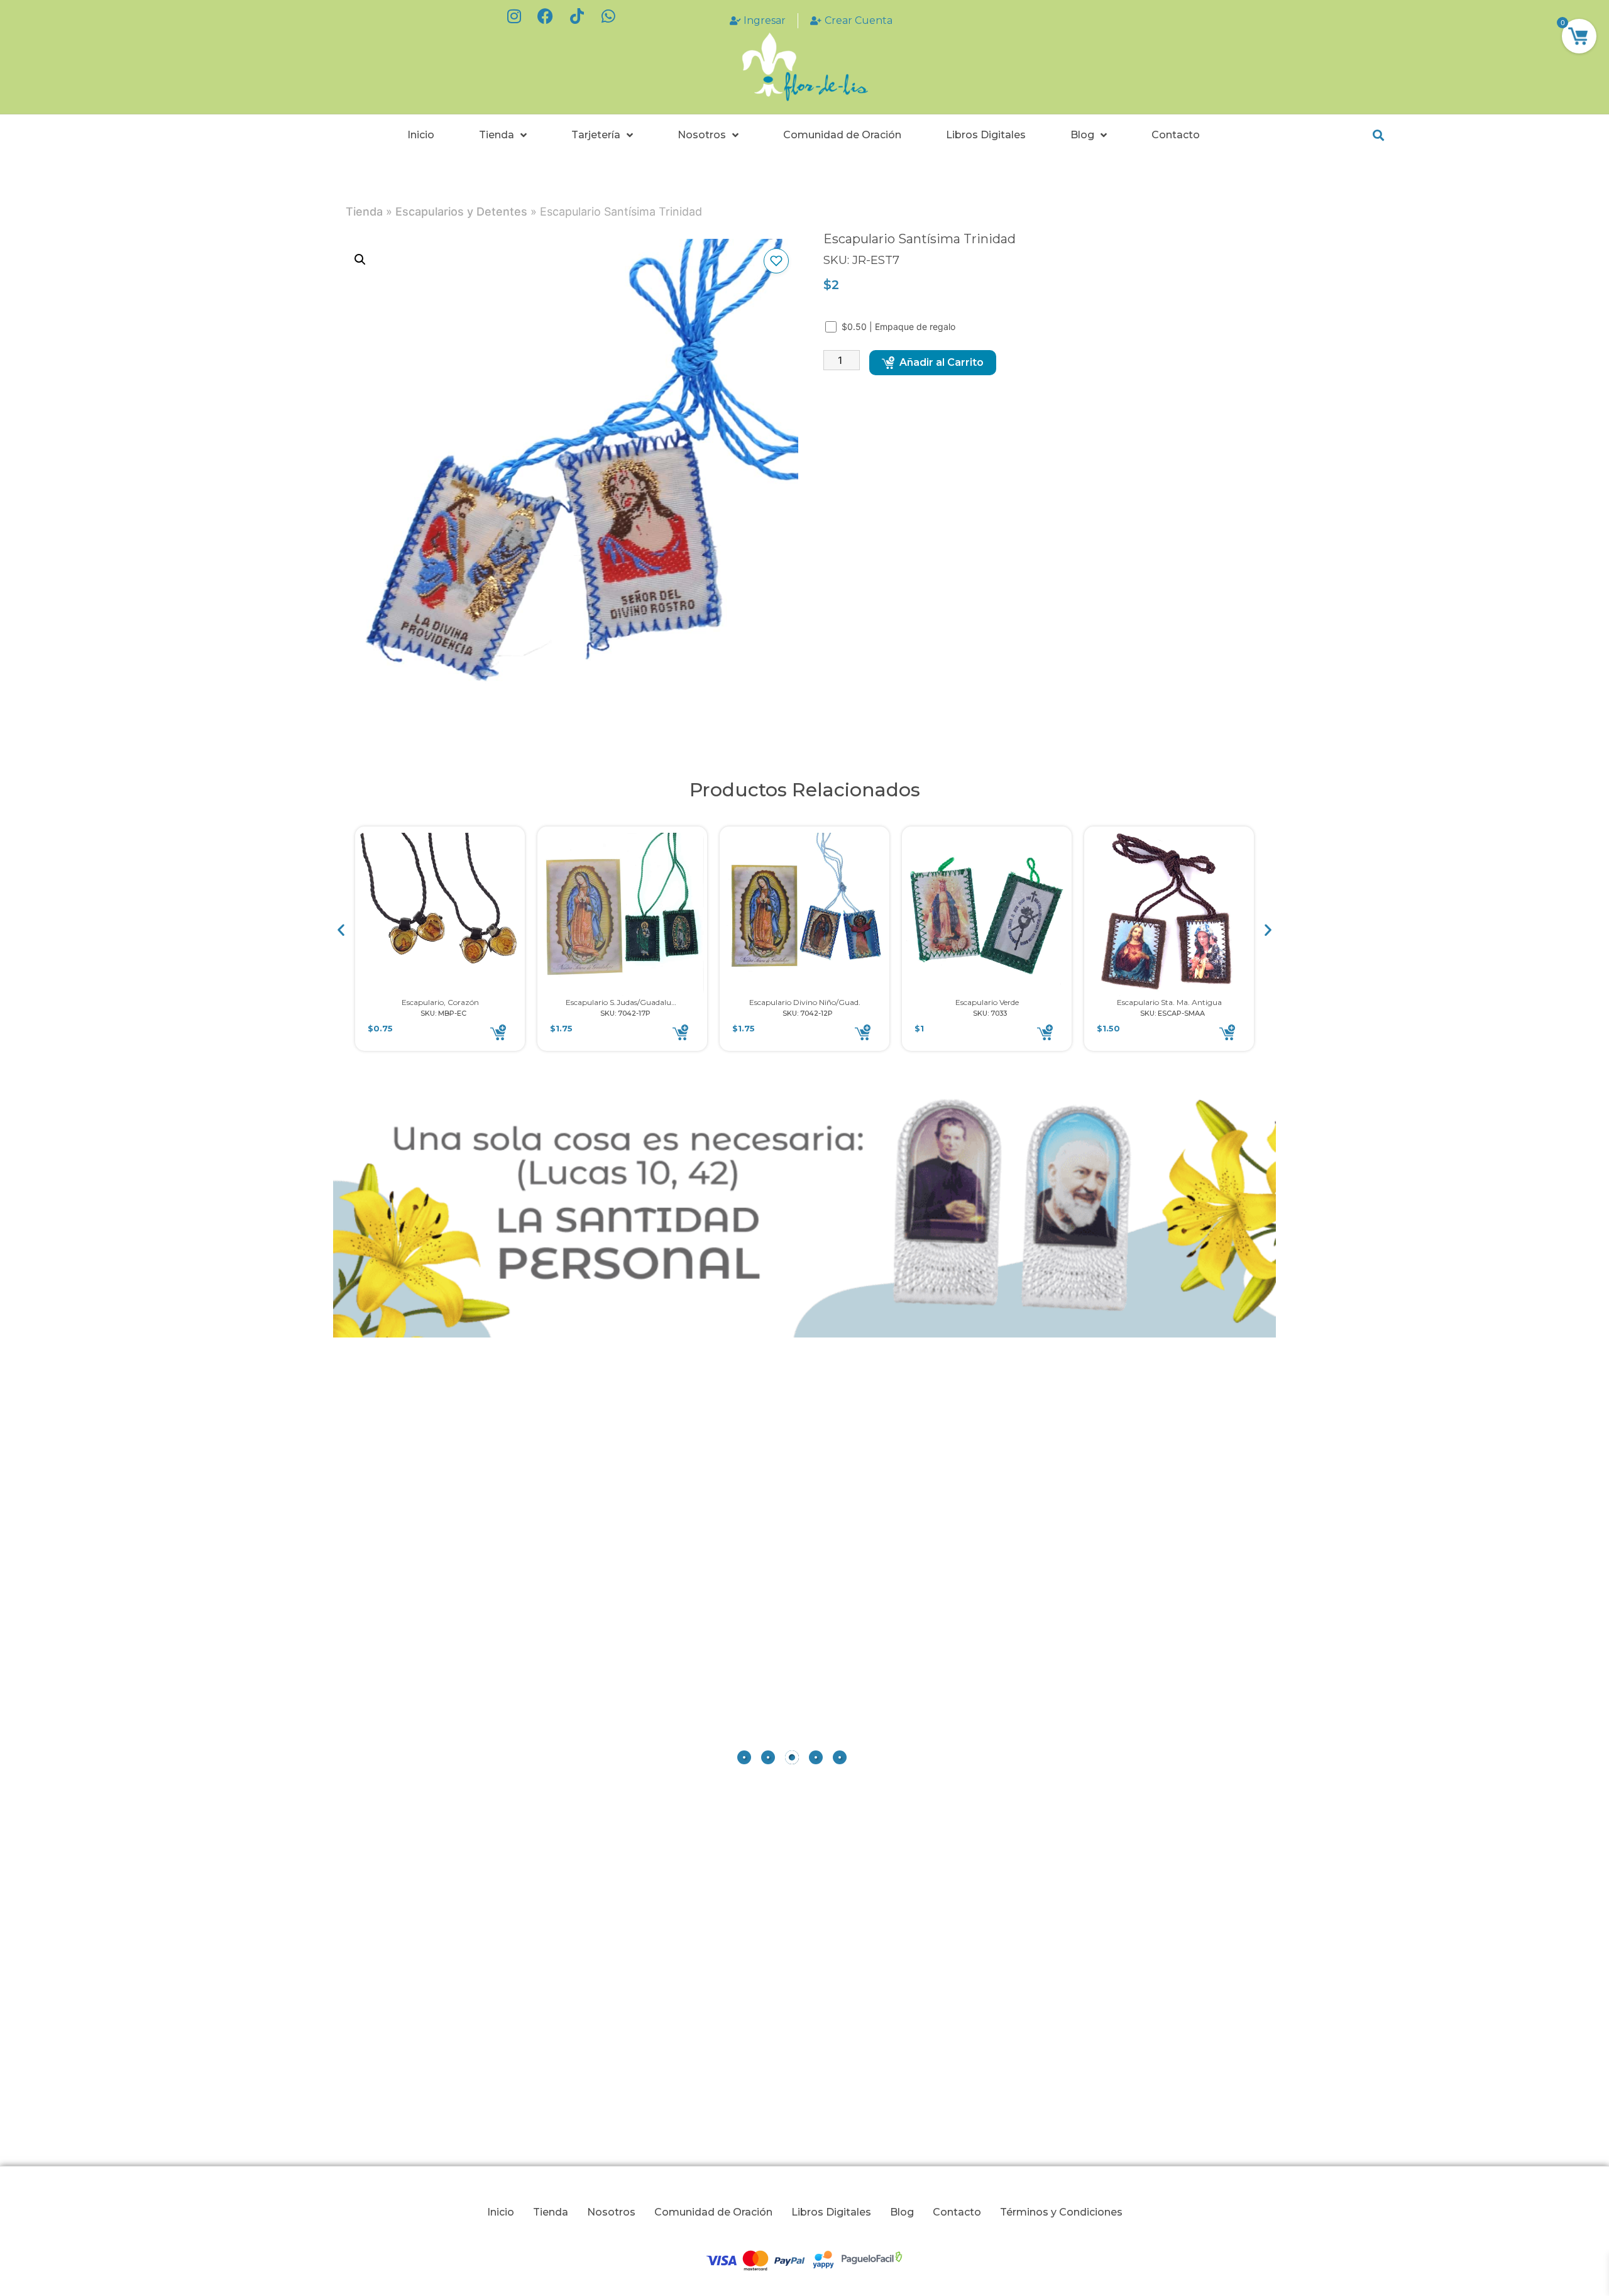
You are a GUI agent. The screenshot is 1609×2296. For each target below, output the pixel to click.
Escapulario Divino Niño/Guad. (805, 1002)
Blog (1082, 135)
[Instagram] (514, 16)
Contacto (1176, 135)
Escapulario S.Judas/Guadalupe (623, 1002)
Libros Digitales (986, 135)
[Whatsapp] (608, 16)
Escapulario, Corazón (440, 1002)
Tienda (497, 135)
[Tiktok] (577, 16)
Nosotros (702, 135)
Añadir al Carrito (942, 362)
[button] (1378, 135)
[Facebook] (546, 16)
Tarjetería (596, 135)
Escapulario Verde (987, 1002)
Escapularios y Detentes (461, 211)
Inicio (421, 135)
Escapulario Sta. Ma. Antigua (1169, 1002)
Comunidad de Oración (842, 135)
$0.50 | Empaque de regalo (900, 327)
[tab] (744, 1757)
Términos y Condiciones (1061, 2212)
